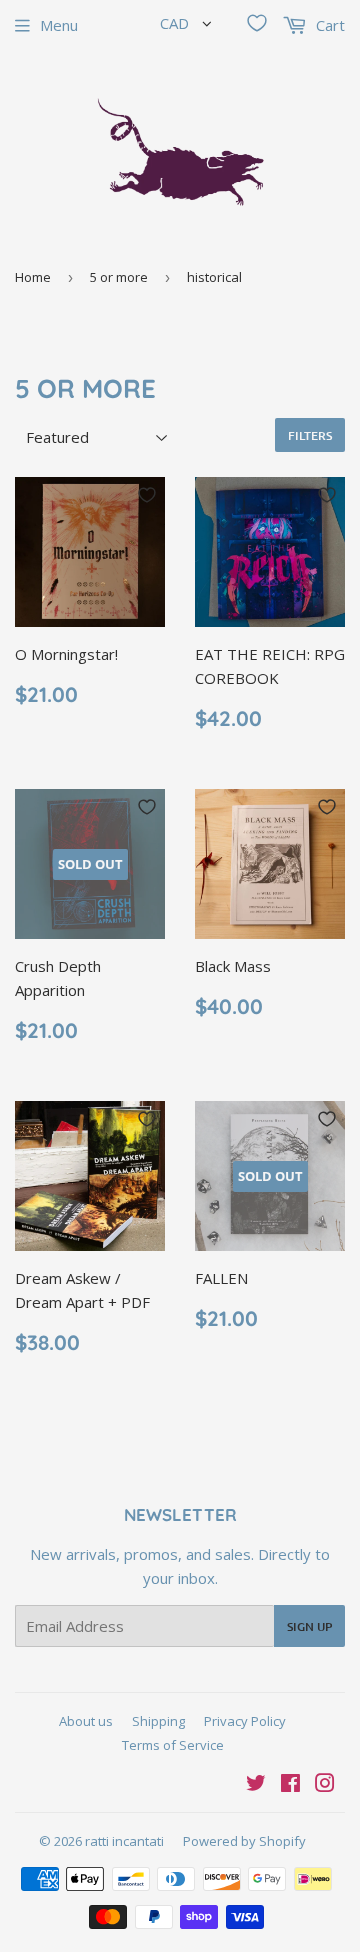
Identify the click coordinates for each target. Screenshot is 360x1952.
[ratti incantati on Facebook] (290, 1785)
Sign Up (309, 1626)
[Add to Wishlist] (147, 495)
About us (86, 1721)
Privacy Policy (245, 1721)
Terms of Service (173, 1745)
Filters (310, 435)
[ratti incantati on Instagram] (325, 1785)
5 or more (119, 277)
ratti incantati (124, 1841)
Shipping (158, 1721)
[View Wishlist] (257, 23)
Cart (328, 25)
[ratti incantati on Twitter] (256, 1785)
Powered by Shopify (244, 1841)
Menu (59, 25)
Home (33, 277)
